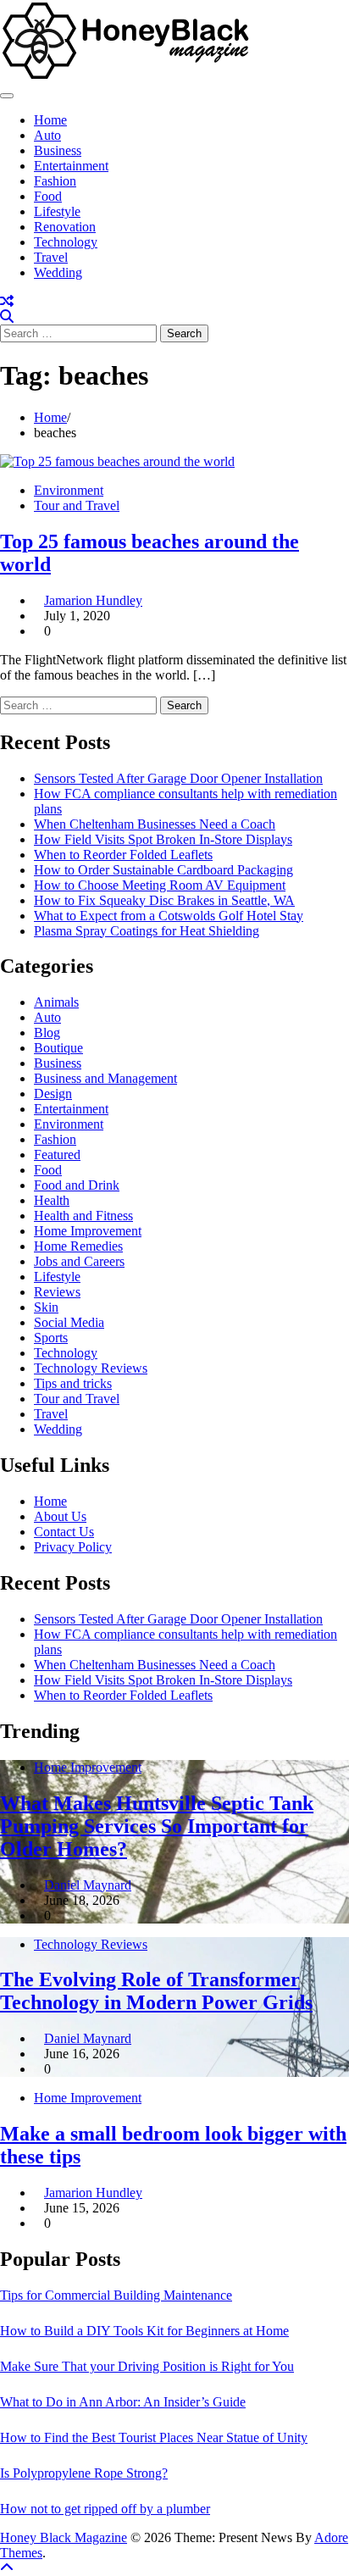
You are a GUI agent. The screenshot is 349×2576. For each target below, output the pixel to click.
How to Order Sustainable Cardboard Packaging (163, 870)
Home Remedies (78, 1246)
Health (52, 1200)
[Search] (7, 316)
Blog (47, 1033)
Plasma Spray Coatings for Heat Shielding (147, 931)
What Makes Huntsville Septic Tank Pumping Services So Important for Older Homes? (157, 1826)
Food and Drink (77, 1185)
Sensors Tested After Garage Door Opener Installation (178, 778)
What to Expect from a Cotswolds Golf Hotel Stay (169, 916)
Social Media (69, 1322)
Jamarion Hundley (93, 600)
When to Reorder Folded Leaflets (123, 855)
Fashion (55, 181)
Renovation (65, 227)
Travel (51, 257)
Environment (69, 490)
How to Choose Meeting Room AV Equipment (160, 885)
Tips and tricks (73, 1383)
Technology (66, 242)
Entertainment (71, 166)
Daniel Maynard (88, 1885)
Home (50, 120)
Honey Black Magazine (64, 2537)
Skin (46, 1307)
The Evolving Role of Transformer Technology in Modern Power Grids (156, 1991)
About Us (60, 1516)
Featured (57, 1155)
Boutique (58, 1048)
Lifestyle (57, 211)
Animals (56, 1002)
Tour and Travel (77, 505)
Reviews (57, 1292)
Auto (47, 135)
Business (58, 150)
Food (48, 196)
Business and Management (105, 1078)
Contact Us (64, 1532)
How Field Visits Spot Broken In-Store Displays (163, 839)
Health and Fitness (83, 1216)
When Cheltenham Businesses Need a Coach (155, 824)
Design (53, 1094)
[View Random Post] (7, 301)
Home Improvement (88, 1231)
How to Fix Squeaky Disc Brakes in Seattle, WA (164, 900)
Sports (51, 1338)
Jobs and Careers (79, 1261)
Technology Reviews (91, 1368)
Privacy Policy (73, 1547)
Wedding (58, 272)
